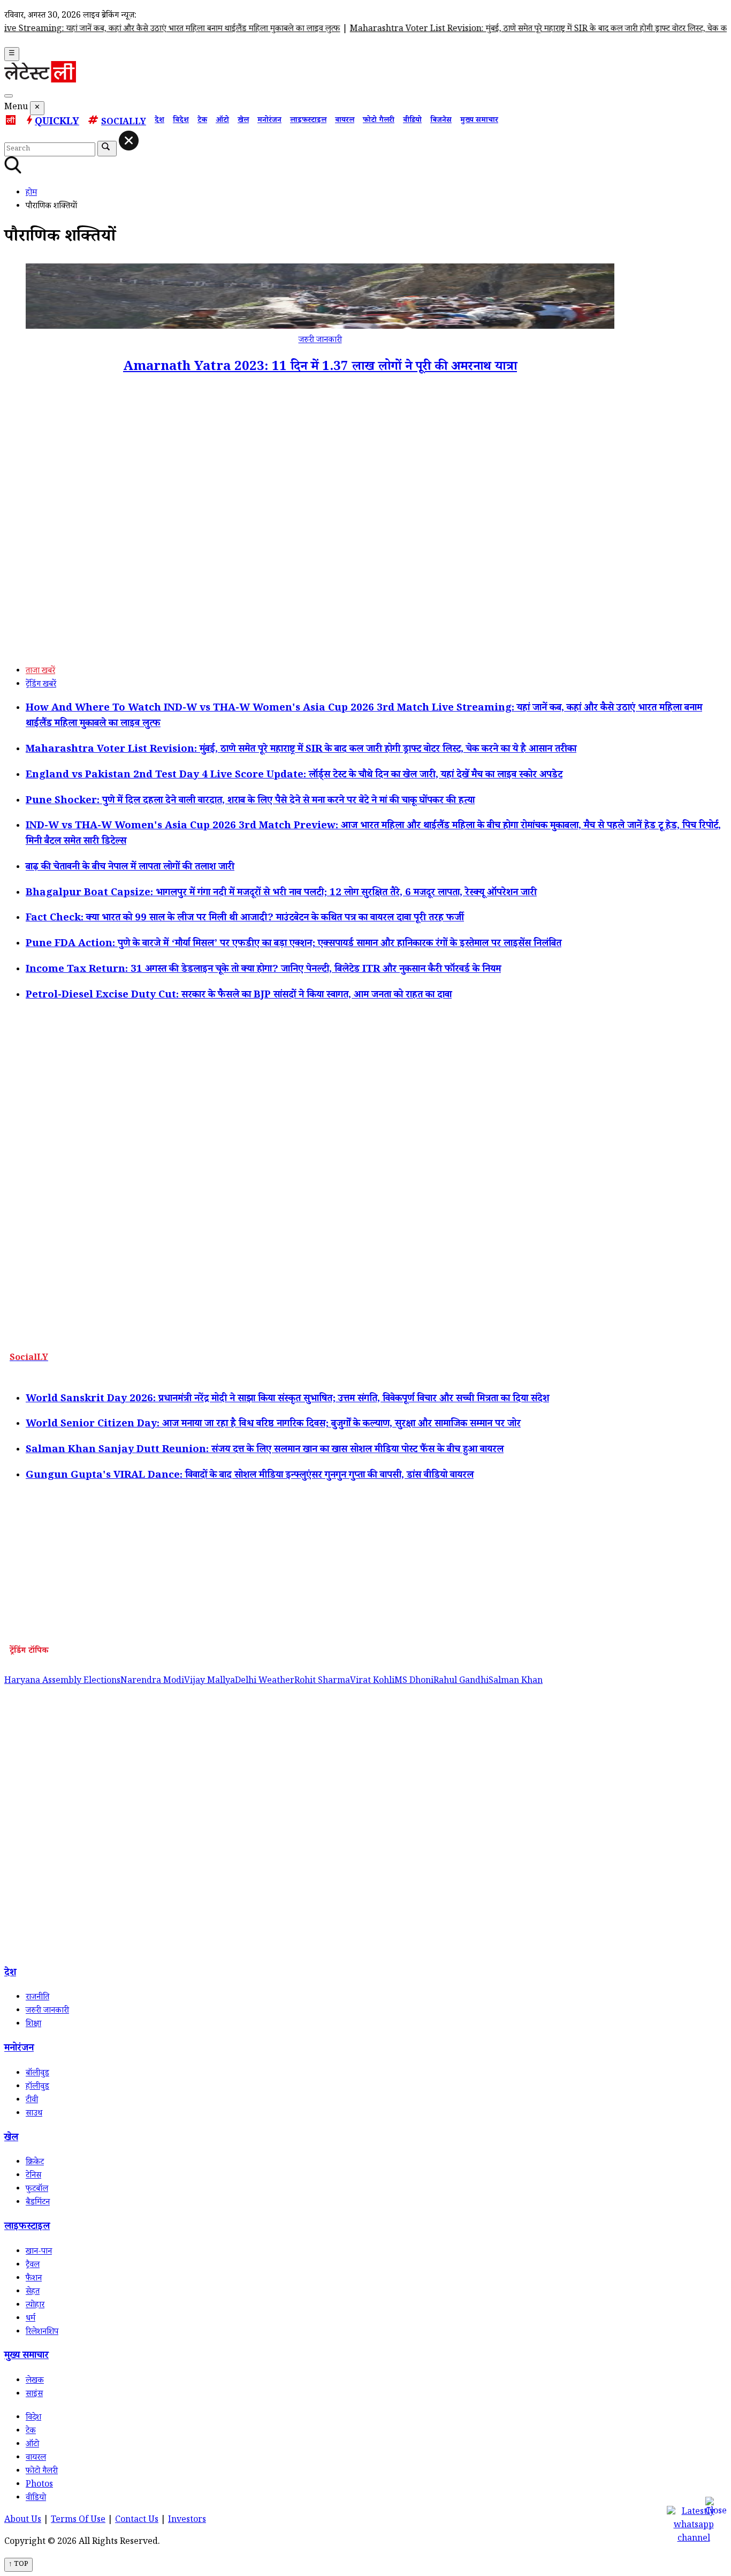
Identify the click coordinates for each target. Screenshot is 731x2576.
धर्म (31, 2319)
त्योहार (35, 2306)
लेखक (35, 2381)
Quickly (57, 123)
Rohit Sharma (322, 1682)
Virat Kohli (372, 1682)
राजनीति (37, 1998)
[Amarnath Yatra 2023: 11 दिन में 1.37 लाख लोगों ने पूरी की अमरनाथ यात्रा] (320, 327)
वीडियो (412, 121)
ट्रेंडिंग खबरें (41, 685)
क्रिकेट (35, 2163)
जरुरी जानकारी (320, 341)
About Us (23, 2521)
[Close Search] (129, 141)
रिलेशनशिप (42, 2333)
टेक (202, 121)
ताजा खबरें (40, 672)
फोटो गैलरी (379, 121)
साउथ (34, 2114)
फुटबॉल (37, 2190)
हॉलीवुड (37, 2087)
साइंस (34, 2395)
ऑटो (222, 121)
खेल (243, 121)
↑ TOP (18, 2565)
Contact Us (137, 2521)
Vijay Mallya (210, 1682)
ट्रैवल (33, 2266)
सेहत (33, 2292)
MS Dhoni (414, 1682)
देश (159, 121)
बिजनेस (441, 121)
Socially (124, 123)
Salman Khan (516, 1682)
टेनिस (33, 2176)
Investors (187, 2521)
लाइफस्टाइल (308, 121)
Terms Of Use (78, 2521)
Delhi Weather (265, 1682)
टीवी (32, 2101)
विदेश (181, 121)
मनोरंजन (269, 121)
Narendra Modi (152, 1682)
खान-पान (39, 2252)
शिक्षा (33, 2025)
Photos (39, 2485)
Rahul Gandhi (461, 1682)
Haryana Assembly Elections (62, 1682)
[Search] (9, 96)
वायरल (345, 121)
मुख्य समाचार (479, 121)
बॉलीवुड (37, 2074)
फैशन (34, 2279)
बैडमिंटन (38, 2203)
